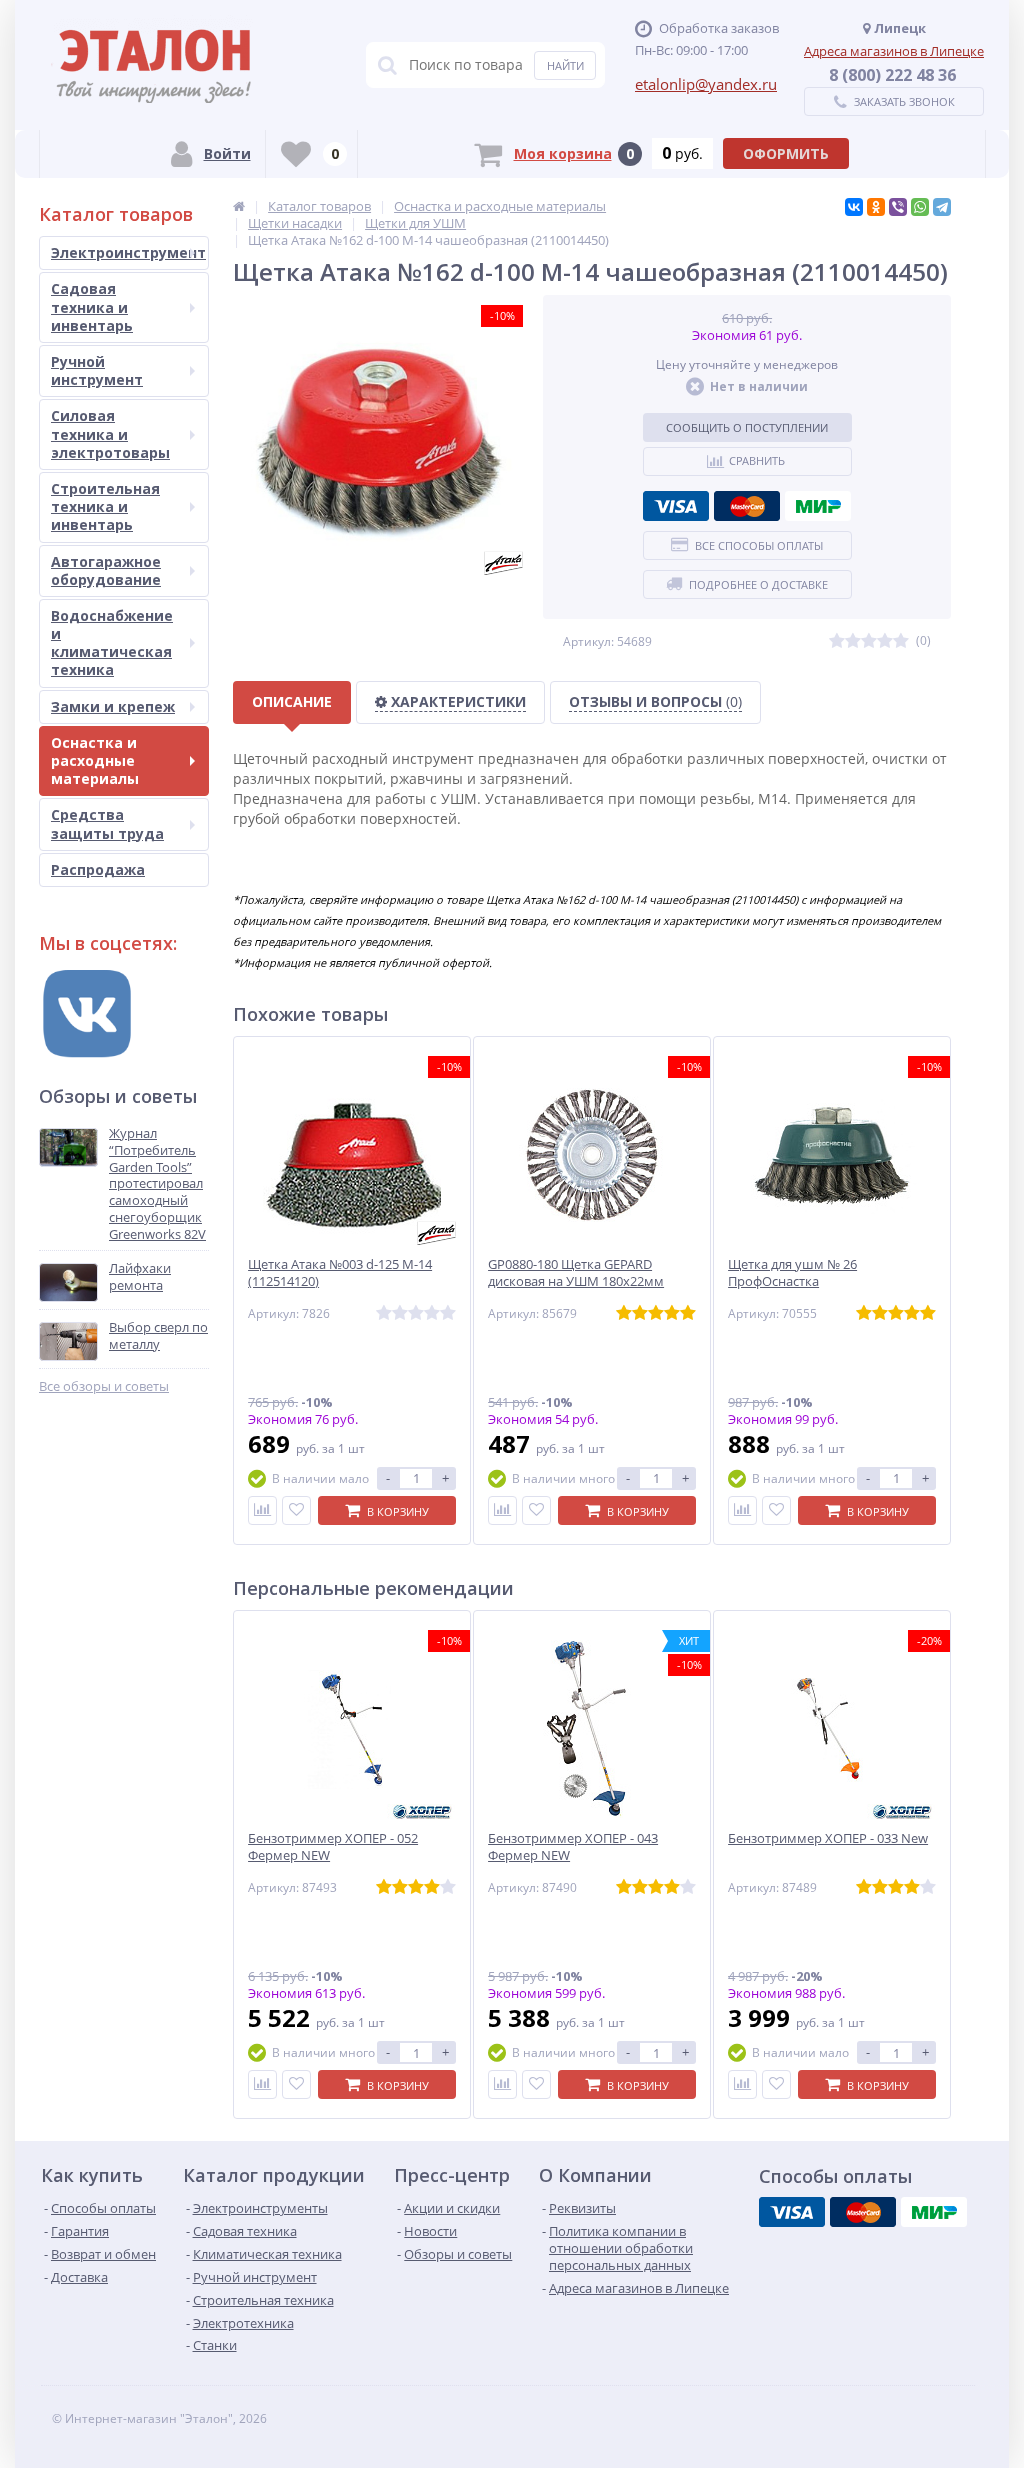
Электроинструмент (128, 252)
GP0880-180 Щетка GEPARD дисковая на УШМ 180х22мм (576, 1273)
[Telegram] (942, 207)
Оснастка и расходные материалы (95, 760)
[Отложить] (296, 1510)
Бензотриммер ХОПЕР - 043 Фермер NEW (573, 1847)
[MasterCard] (747, 506)
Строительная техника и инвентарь (105, 506)
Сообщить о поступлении (747, 427)
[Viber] (898, 207)
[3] (869, 641)
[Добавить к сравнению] (262, 1510)
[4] (885, 641)
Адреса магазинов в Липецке (894, 51)
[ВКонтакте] (854, 207)
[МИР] (818, 506)
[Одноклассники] (876, 207)
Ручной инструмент (97, 370)
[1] (837, 641)
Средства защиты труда (107, 823)
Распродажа (98, 869)
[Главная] (239, 206)
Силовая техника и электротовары (110, 433)
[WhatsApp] (920, 207)
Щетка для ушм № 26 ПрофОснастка (792, 1273)
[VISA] (676, 506)
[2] (853, 641)
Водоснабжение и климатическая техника (112, 643)
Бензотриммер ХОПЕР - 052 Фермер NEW (333, 1847)
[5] (901, 641)
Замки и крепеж (113, 706)
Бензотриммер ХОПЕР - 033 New (828, 1838)
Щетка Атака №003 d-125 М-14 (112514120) (340, 1273)
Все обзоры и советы (104, 1386)
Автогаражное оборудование (106, 570)
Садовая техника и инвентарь (92, 306)
